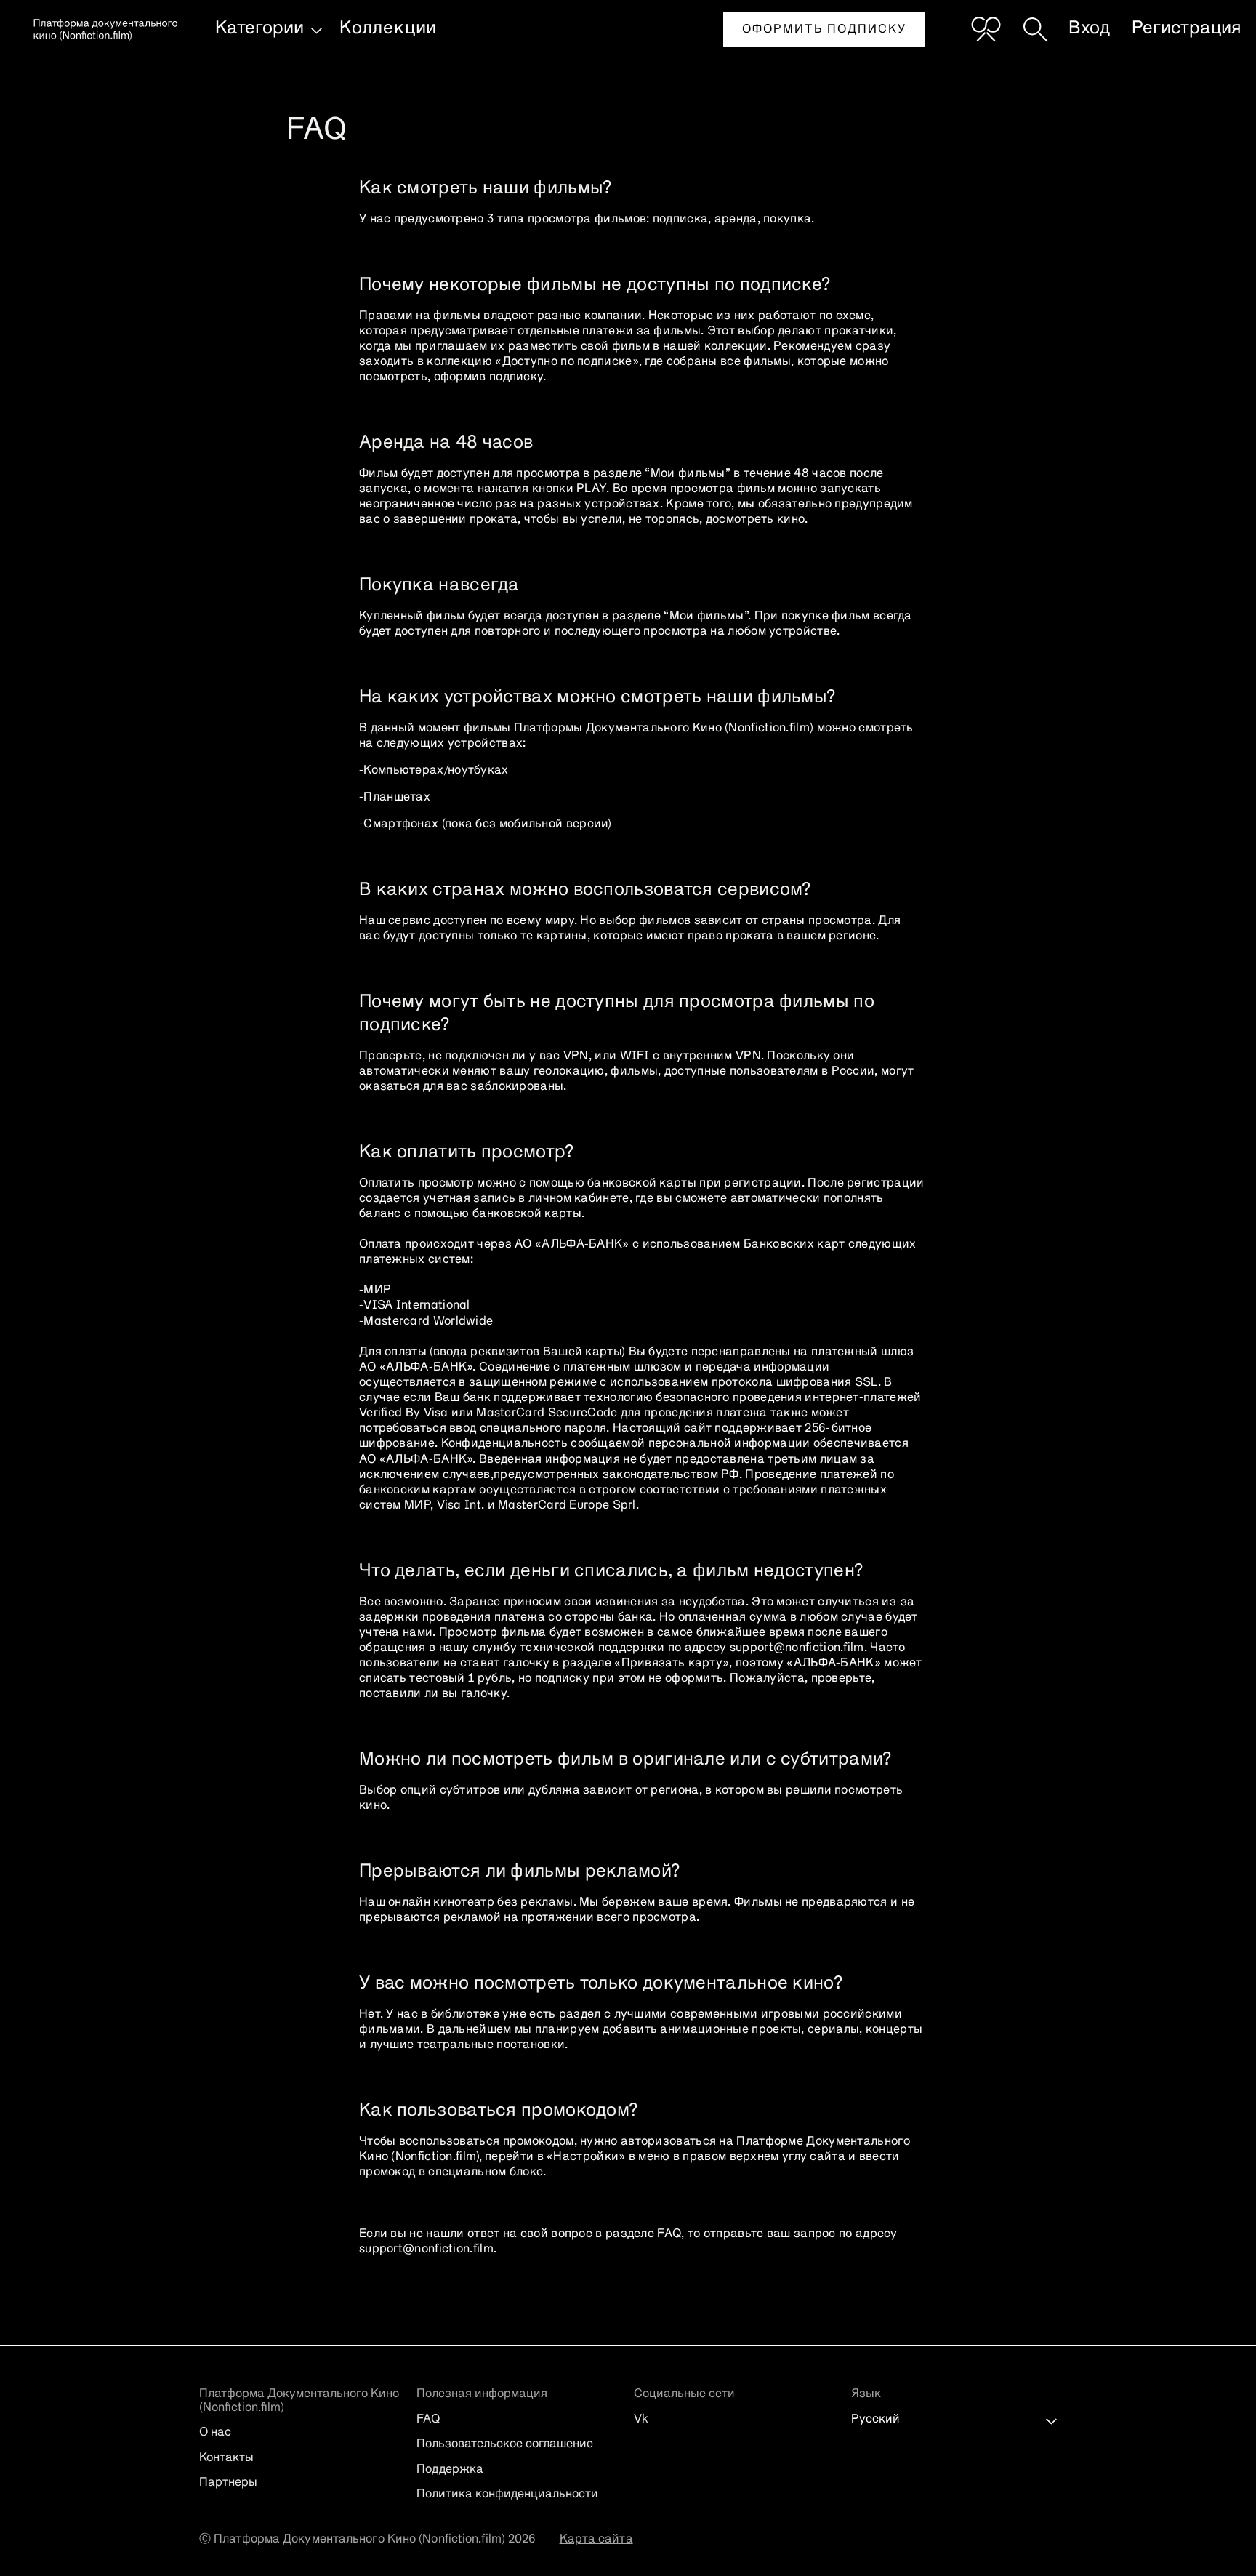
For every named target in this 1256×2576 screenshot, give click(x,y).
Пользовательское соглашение (505, 2444)
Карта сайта (596, 2540)
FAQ (428, 2420)
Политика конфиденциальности (507, 2495)
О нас (215, 2433)
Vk (641, 2420)
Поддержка (450, 2470)
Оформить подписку (824, 30)
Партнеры (228, 2483)
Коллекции (388, 28)
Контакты (226, 2458)
